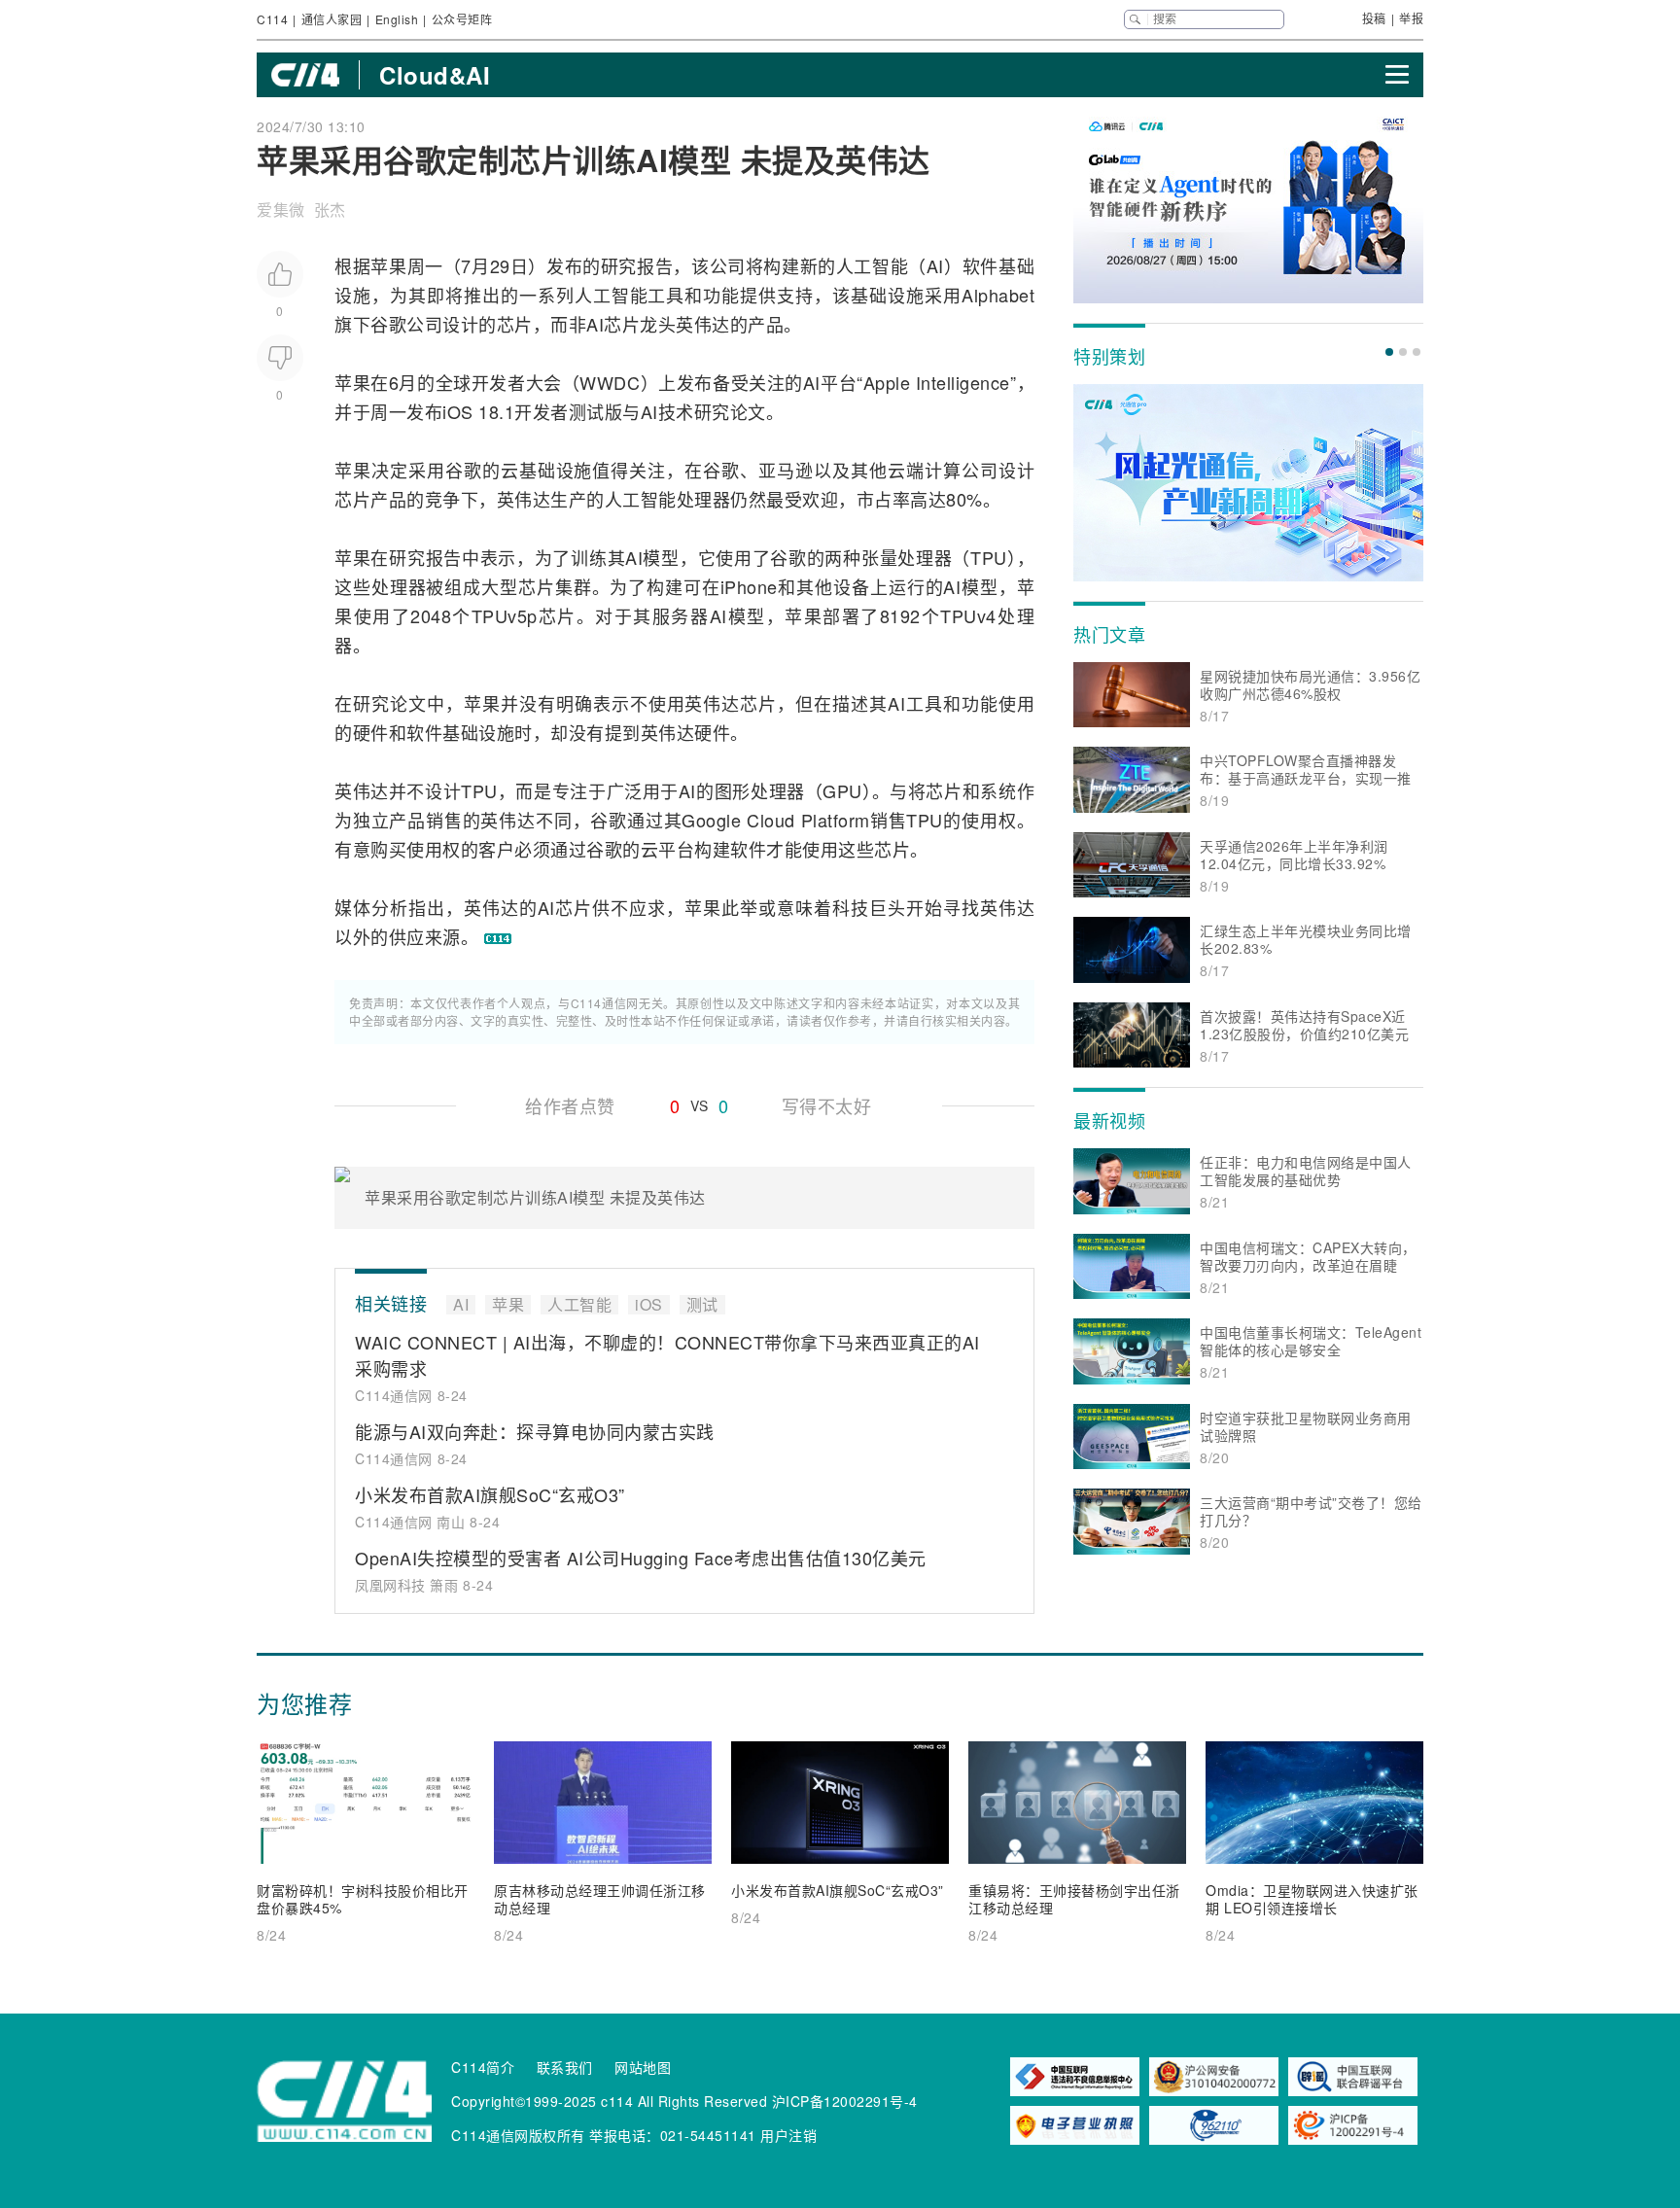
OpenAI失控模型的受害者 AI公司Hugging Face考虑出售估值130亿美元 (641, 1558)
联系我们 (565, 2067)
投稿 (1374, 18)
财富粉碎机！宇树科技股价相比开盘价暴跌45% (363, 1899)
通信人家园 (332, 19)
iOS (458, 411)
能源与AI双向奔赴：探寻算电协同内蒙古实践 (535, 1431)
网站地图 (643, 2067)
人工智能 (872, 265)
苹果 (388, 265)
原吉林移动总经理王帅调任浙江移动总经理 (600, 1899)
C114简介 (483, 2067)
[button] (1389, 352)
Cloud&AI (435, 75)
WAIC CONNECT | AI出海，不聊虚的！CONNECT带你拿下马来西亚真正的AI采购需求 (667, 1355)
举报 (1411, 18)
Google (711, 820)
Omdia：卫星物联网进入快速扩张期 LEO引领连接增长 (1312, 1899)
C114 (272, 19)
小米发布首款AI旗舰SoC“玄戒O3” (490, 1494)
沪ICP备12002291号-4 (845, 2101)
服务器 (681, 615)
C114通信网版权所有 (518, 2135)
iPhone (749, 586)
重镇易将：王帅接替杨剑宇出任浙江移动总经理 (1074, 1899)
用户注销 (788, 2135)
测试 (587, 411)
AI (935, 265)
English (397, 19)
